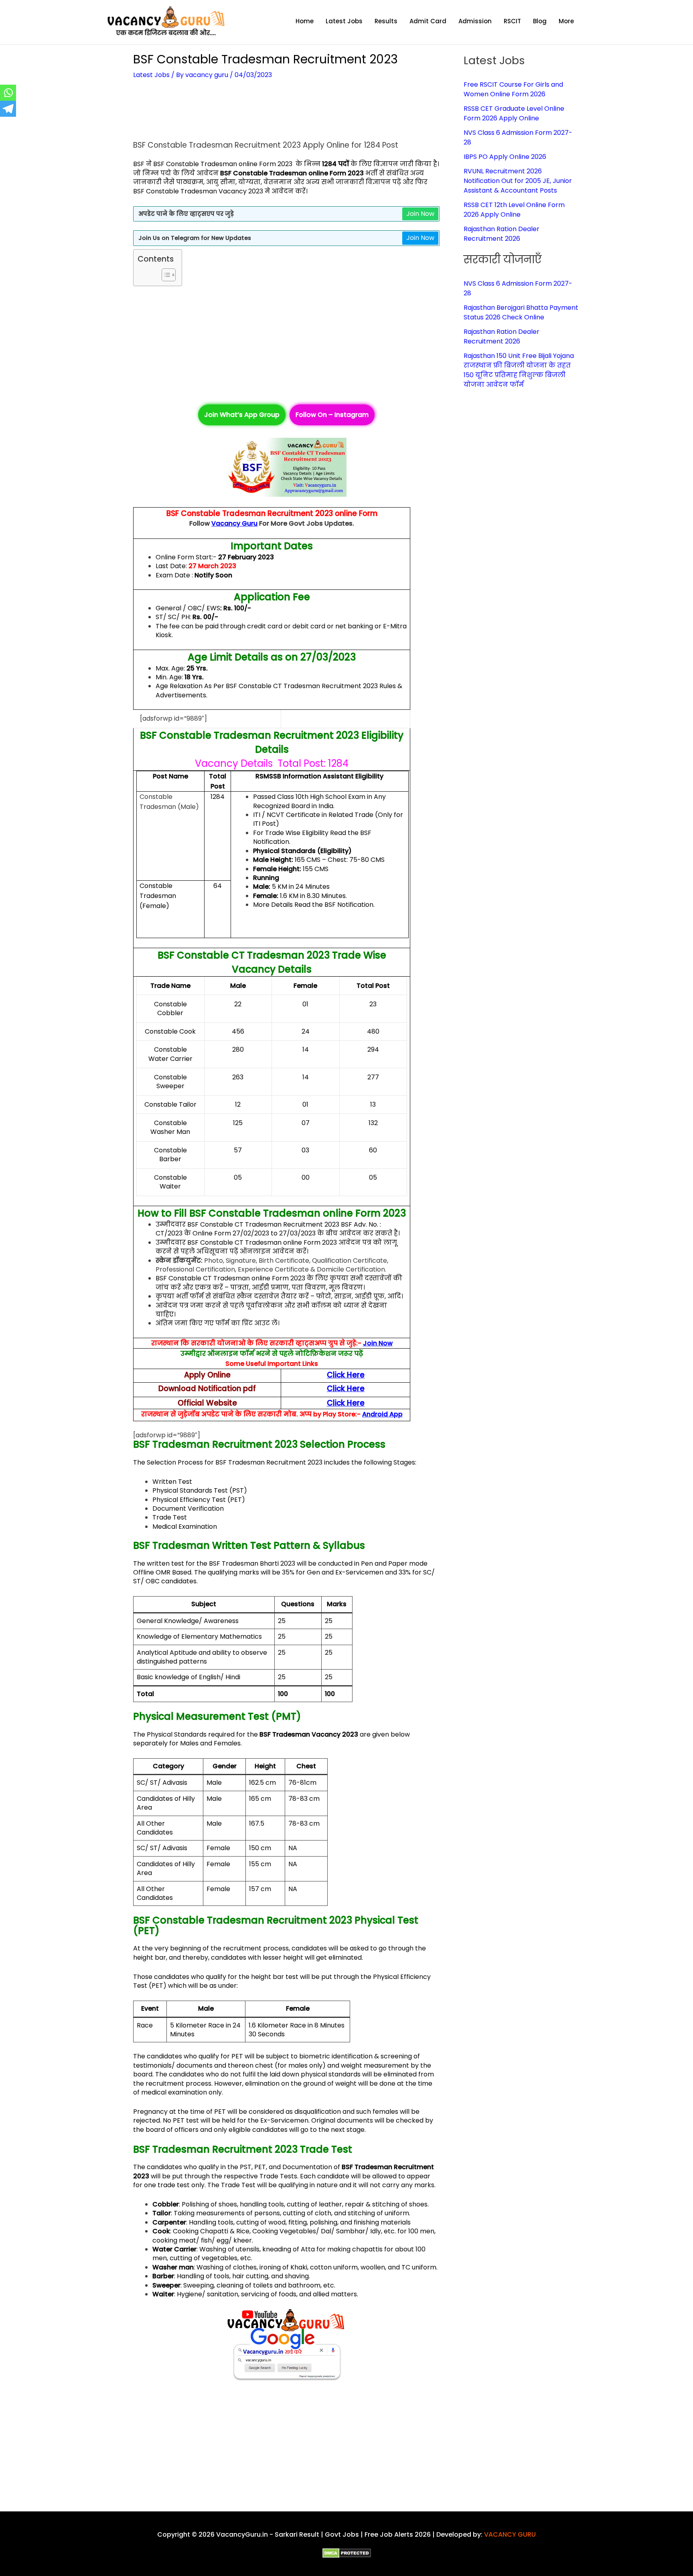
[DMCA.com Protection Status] (347, 2553)
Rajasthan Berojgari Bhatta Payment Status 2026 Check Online (521, 312)
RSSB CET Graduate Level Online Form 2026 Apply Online (514, 113)
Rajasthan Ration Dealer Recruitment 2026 (502, 234)
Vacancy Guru (234, 523)
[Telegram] (8, 109)
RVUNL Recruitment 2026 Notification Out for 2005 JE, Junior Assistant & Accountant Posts (518, 181)
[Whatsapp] (8, 93)
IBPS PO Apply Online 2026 (505, 157)
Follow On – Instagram (332, 415)
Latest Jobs (151, 75)
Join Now (420, 214)
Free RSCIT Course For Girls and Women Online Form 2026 (513, 89)
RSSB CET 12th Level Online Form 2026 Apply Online (514, 210)
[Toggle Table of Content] (165, 275)
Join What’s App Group (242, 415)
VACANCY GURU (510, 2534)
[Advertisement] (286, 114)
